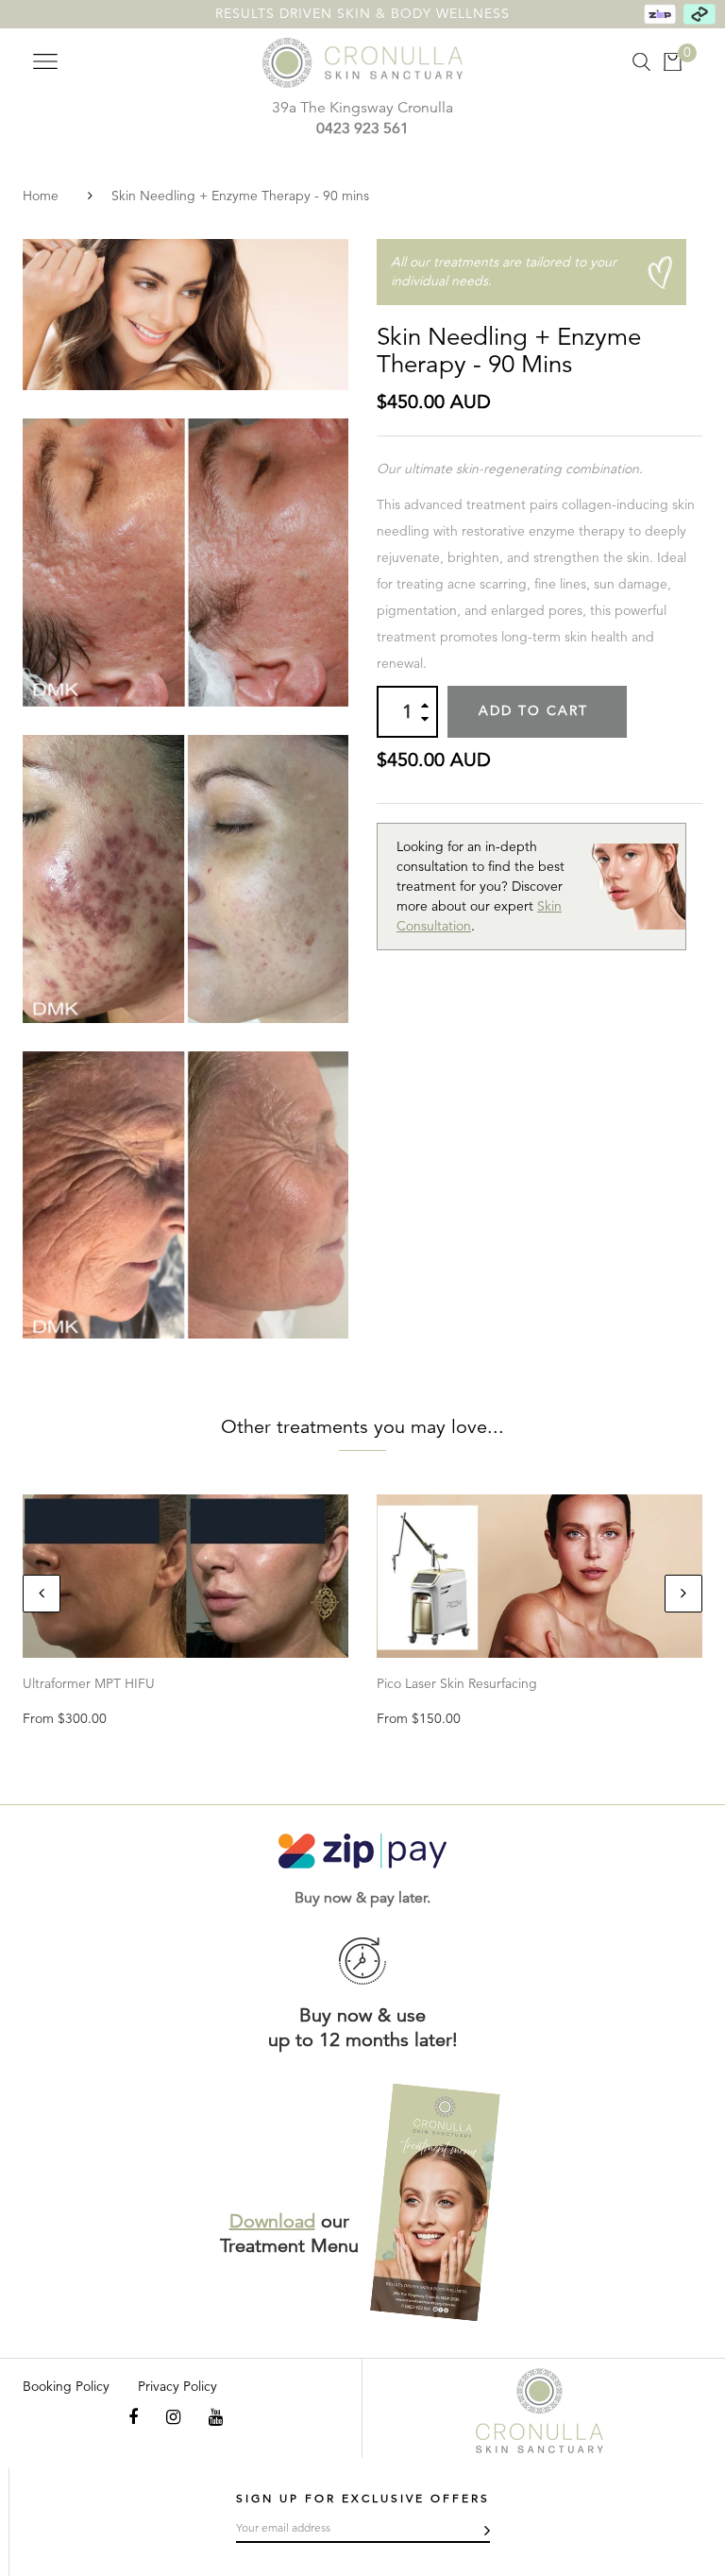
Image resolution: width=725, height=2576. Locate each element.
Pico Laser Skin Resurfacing (457, 1684)
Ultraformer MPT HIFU (89, 1684)
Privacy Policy (177, 2386)
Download (272, 2221)
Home (41, 196)
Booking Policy (66, 2386)
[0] (673, 62)
